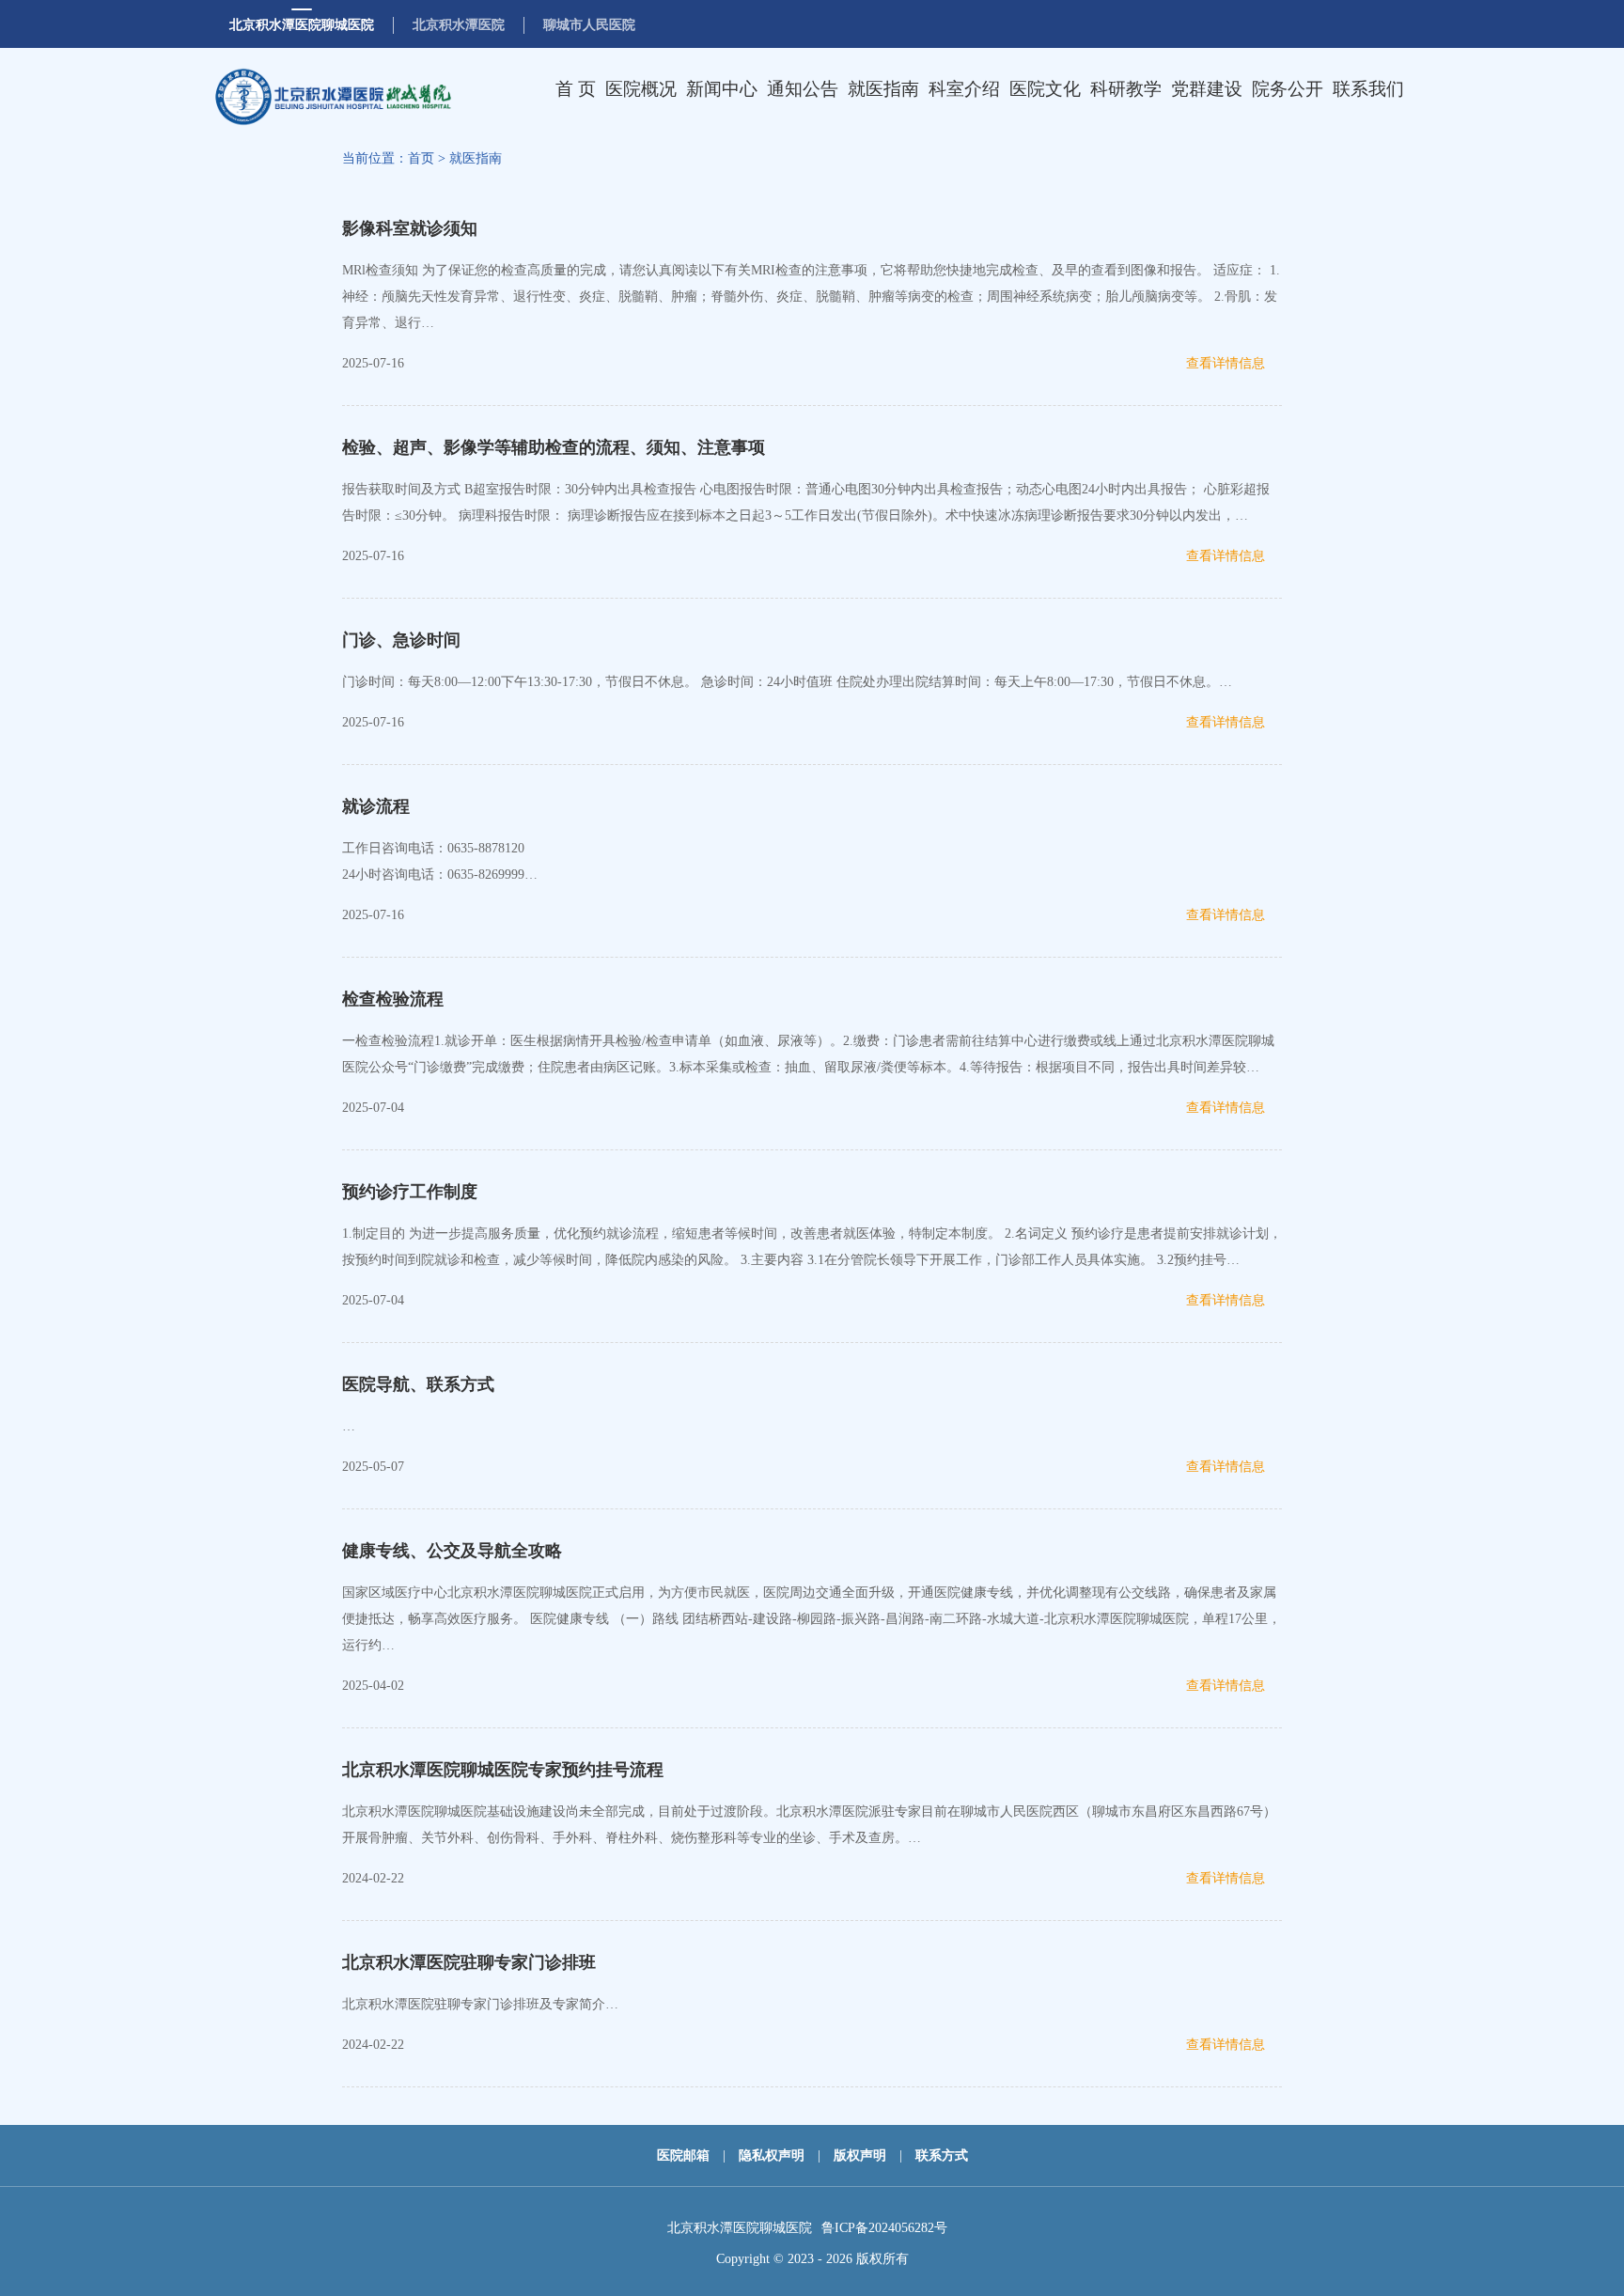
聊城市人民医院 (589, 25)
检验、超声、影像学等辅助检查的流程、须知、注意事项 (554, 447)
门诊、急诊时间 (401, 640)
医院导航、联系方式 (418, 1384)
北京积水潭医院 (459, 25)
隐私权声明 (772, 2155)
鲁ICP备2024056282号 (884, 2228)
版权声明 (860, 2155)
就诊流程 (376, 806)
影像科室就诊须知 (410, 228)
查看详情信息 (1226, 363)
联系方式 (942, 2155)
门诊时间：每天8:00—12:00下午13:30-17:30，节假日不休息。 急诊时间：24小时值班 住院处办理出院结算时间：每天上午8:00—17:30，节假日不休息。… (787, 682)
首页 (421, 158)
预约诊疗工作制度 (410, 1192)
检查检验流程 (393, 999)
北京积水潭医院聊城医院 (302, 25)
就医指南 (476, 158)
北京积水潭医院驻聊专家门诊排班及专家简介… (480, 2004)
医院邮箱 (683, 2155)
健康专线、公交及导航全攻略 (452, 1551)
